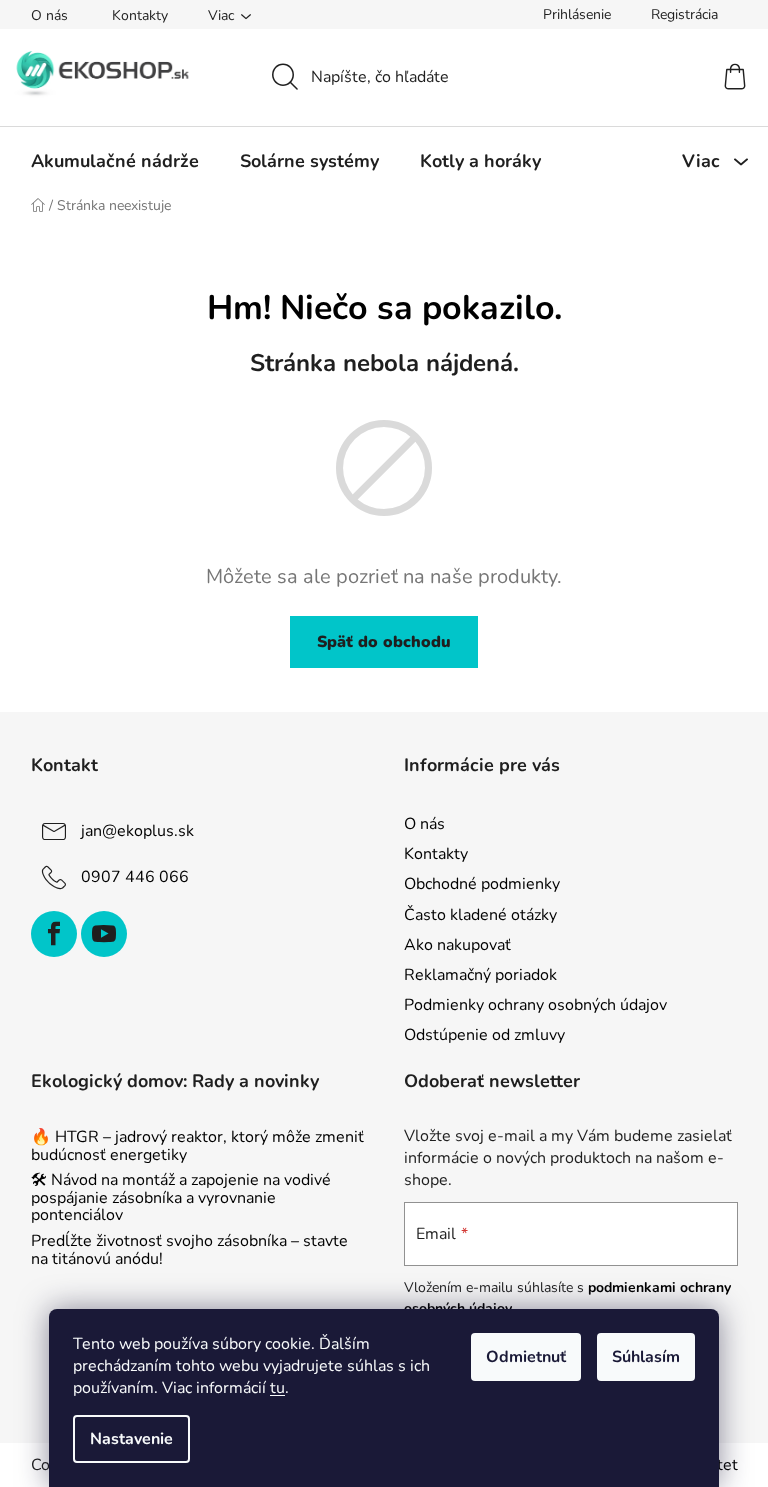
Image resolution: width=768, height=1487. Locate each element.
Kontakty (140, 15)
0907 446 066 (135, 877)
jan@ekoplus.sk (137, 831)
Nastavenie (131, 1439)
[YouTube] (104, 934)
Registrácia (684, 14)
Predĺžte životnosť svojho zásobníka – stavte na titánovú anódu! (189, 1250)
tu (277, 1388)
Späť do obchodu (384, 642)
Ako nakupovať (457, 945)
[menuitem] (115, 161)
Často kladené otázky (480, 915)
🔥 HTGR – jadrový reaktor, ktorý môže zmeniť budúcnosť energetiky (197, 1146)
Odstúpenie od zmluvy (484, 1035)
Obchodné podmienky (482, 884)
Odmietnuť (526, 1357)
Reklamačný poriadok (480, 975)
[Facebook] (54, 934)
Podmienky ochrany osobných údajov (535, 1005)
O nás (49, 15)
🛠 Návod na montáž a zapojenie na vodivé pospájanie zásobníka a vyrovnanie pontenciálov (181, 1198)
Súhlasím (646, 1357)
